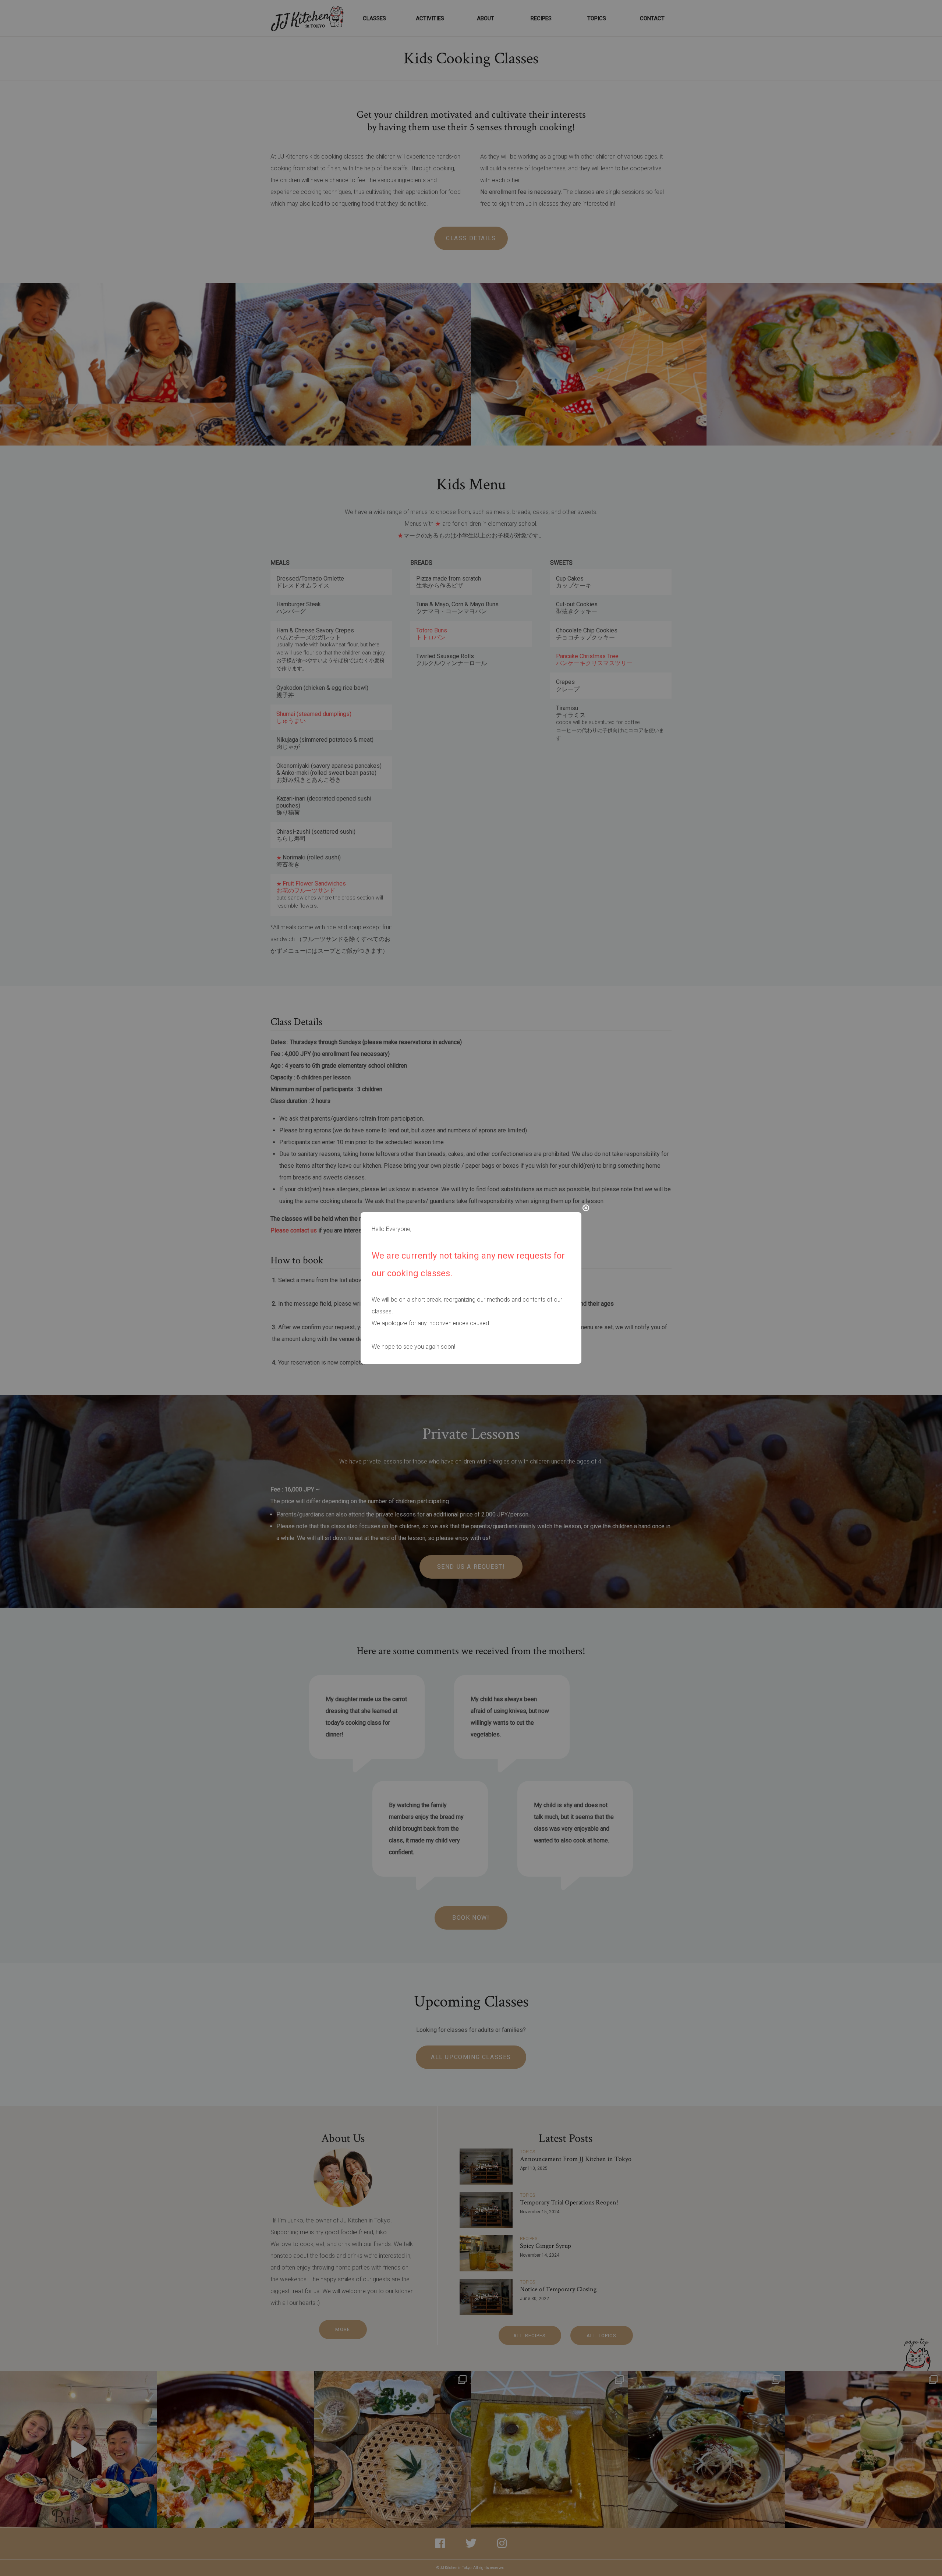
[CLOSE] (586, 1208)
